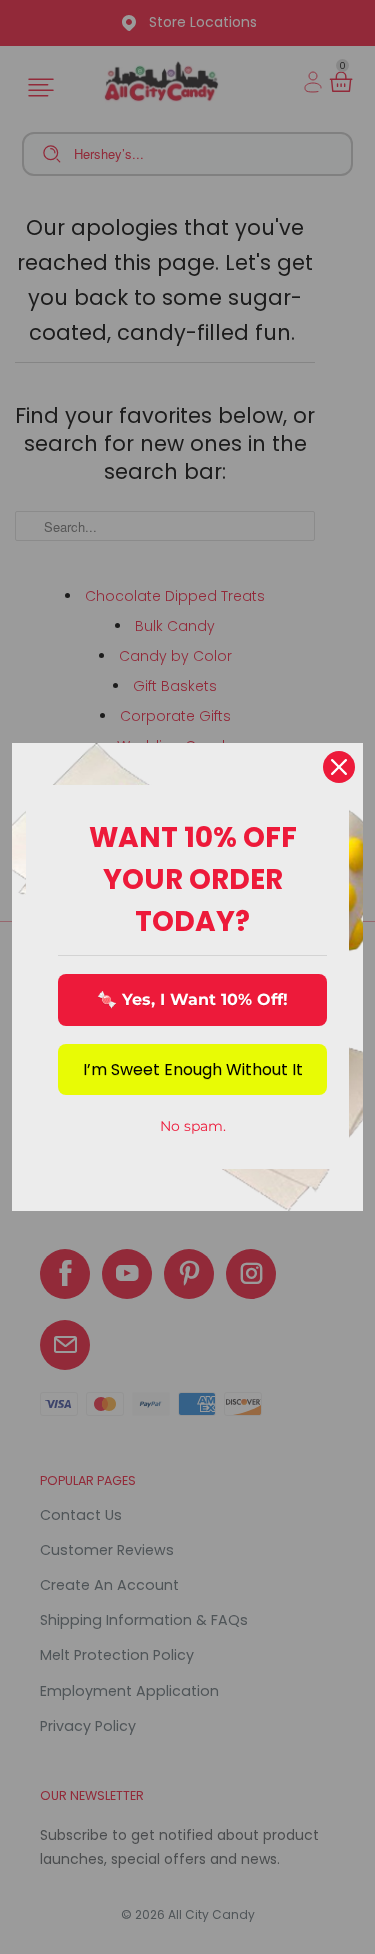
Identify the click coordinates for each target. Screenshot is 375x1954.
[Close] (339, 767)
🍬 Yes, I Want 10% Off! (192, 999)
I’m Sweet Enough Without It (193, 1069)
